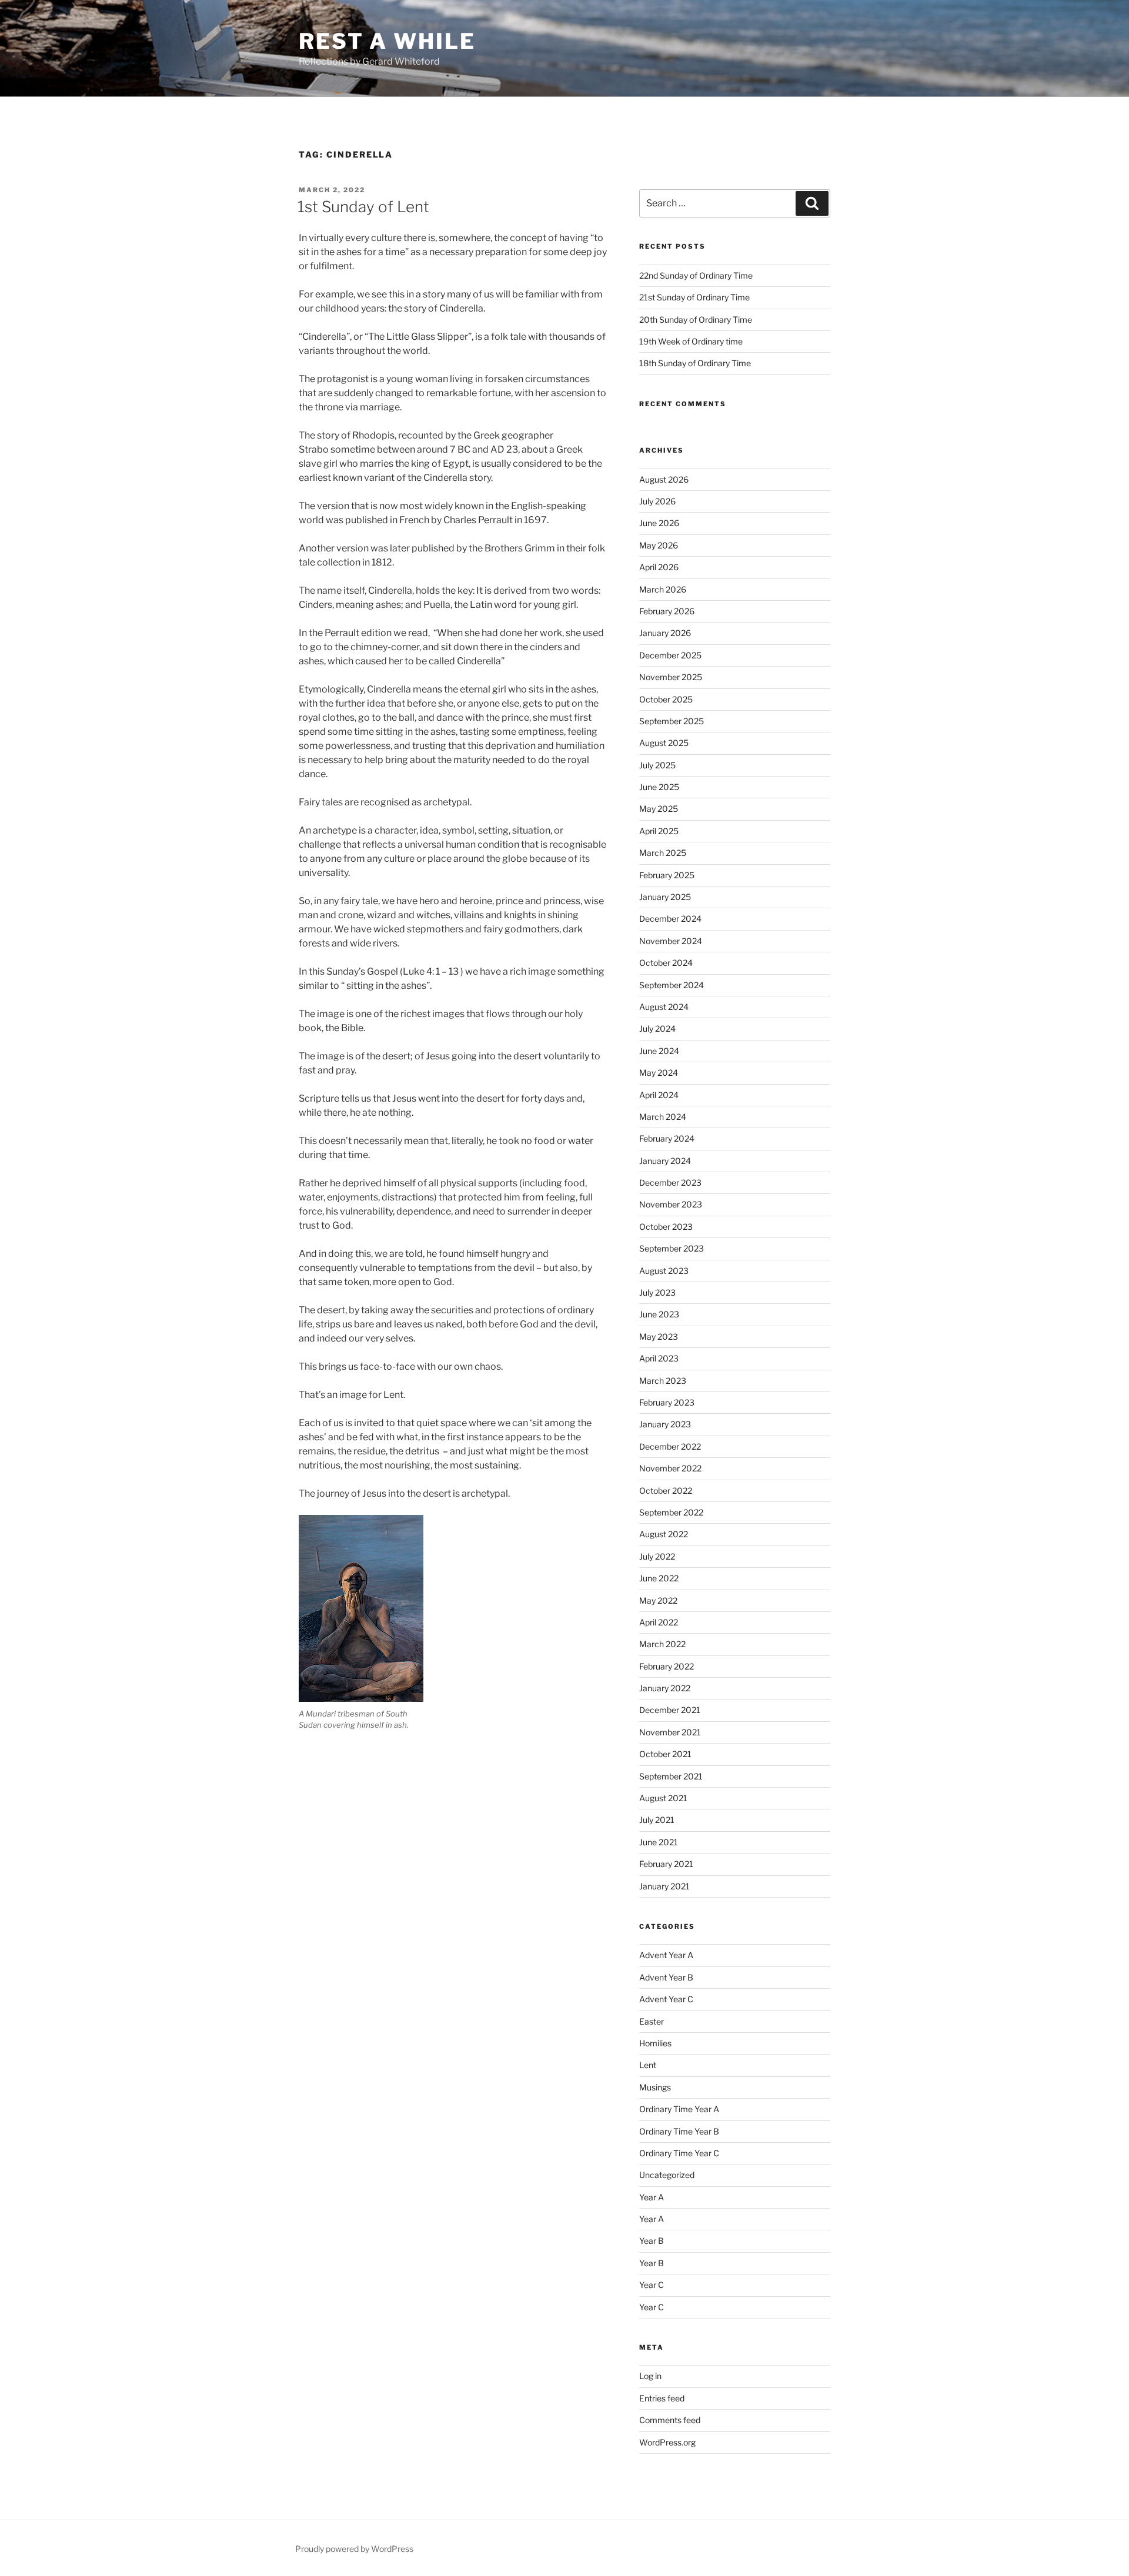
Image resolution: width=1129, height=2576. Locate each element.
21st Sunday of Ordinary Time (694, 297)
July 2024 (657, 1028)
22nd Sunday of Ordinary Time (696, 275)
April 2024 (659, 1095)
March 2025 (663, 853)
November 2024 (671, 941)
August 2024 (664, 1007)
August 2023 (664, 1271)
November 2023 (671, 1204)
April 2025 (659, 831)
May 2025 (659, 809)
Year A (652, 2197)
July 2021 (657, 1820)
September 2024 (672, 985)
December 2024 (670, 919)
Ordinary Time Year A (679, 2109)
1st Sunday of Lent (363, 207)
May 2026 (659, 545)
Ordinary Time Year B (679, 2131)
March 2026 (663, 589)
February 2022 (667, 1666)
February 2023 (667, 1402)
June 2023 (659, 1314)
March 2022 (662, 1644)
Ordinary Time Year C (679, 2153)
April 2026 (659, 567)
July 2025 (657, 765)
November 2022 (670, 1468)
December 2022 (670, 1446)
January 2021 (664, 1886)
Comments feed (670, 2420)
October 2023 (666, 1227)
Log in (650, 2376)
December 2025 (670, 655)
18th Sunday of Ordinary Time (695, 363)
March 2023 (663, 1381)
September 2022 (671, 1512)
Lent (648, 2065)
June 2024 (659, 1051)
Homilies (655, 2043)
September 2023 (672, 1248)
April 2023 (659, 1358)
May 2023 (659, 1336)
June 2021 (659, 1842)
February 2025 (667, 875)
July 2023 (657, 1292)
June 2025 (659, 787)
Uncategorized (667, 2175)
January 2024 (665, 1161)
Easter (652, 2021)
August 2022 (664, 1534)
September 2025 (672, 721)
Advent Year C (666, 1999)
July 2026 (657, 501)
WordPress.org (667, 2442)
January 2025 (665, 897)
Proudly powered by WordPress (354, 2549)
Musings (655, 2087)
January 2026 (665, 633)
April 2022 (659, 1622)
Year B (652, 2241)
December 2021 (670, 1710)
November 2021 (670, 1732)
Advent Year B (666, 1977)
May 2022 (658, 1600)
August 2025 (664, 743)
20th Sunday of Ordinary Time (696, 320)
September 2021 (671, 1776)
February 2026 (667, 611)
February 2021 (666, 1864)
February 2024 (667, 1138)
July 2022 (657, 1556)
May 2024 (659, 1073)
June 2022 (659, 1578)
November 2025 (671, 677)
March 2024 (663, 1117)
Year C (652, 2285)
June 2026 (659, 523)
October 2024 (666, 963)
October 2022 (666, 1491)
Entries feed (662, 2398)
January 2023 (665, 1424)
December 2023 (670, 1182)
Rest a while (387, 41)
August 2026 (664, 479)
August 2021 (663, 1798)
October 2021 (665, 1754)
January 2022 (665, 1688)
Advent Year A (666, 1955)
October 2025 (666, 699)
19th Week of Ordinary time (691, 341)
